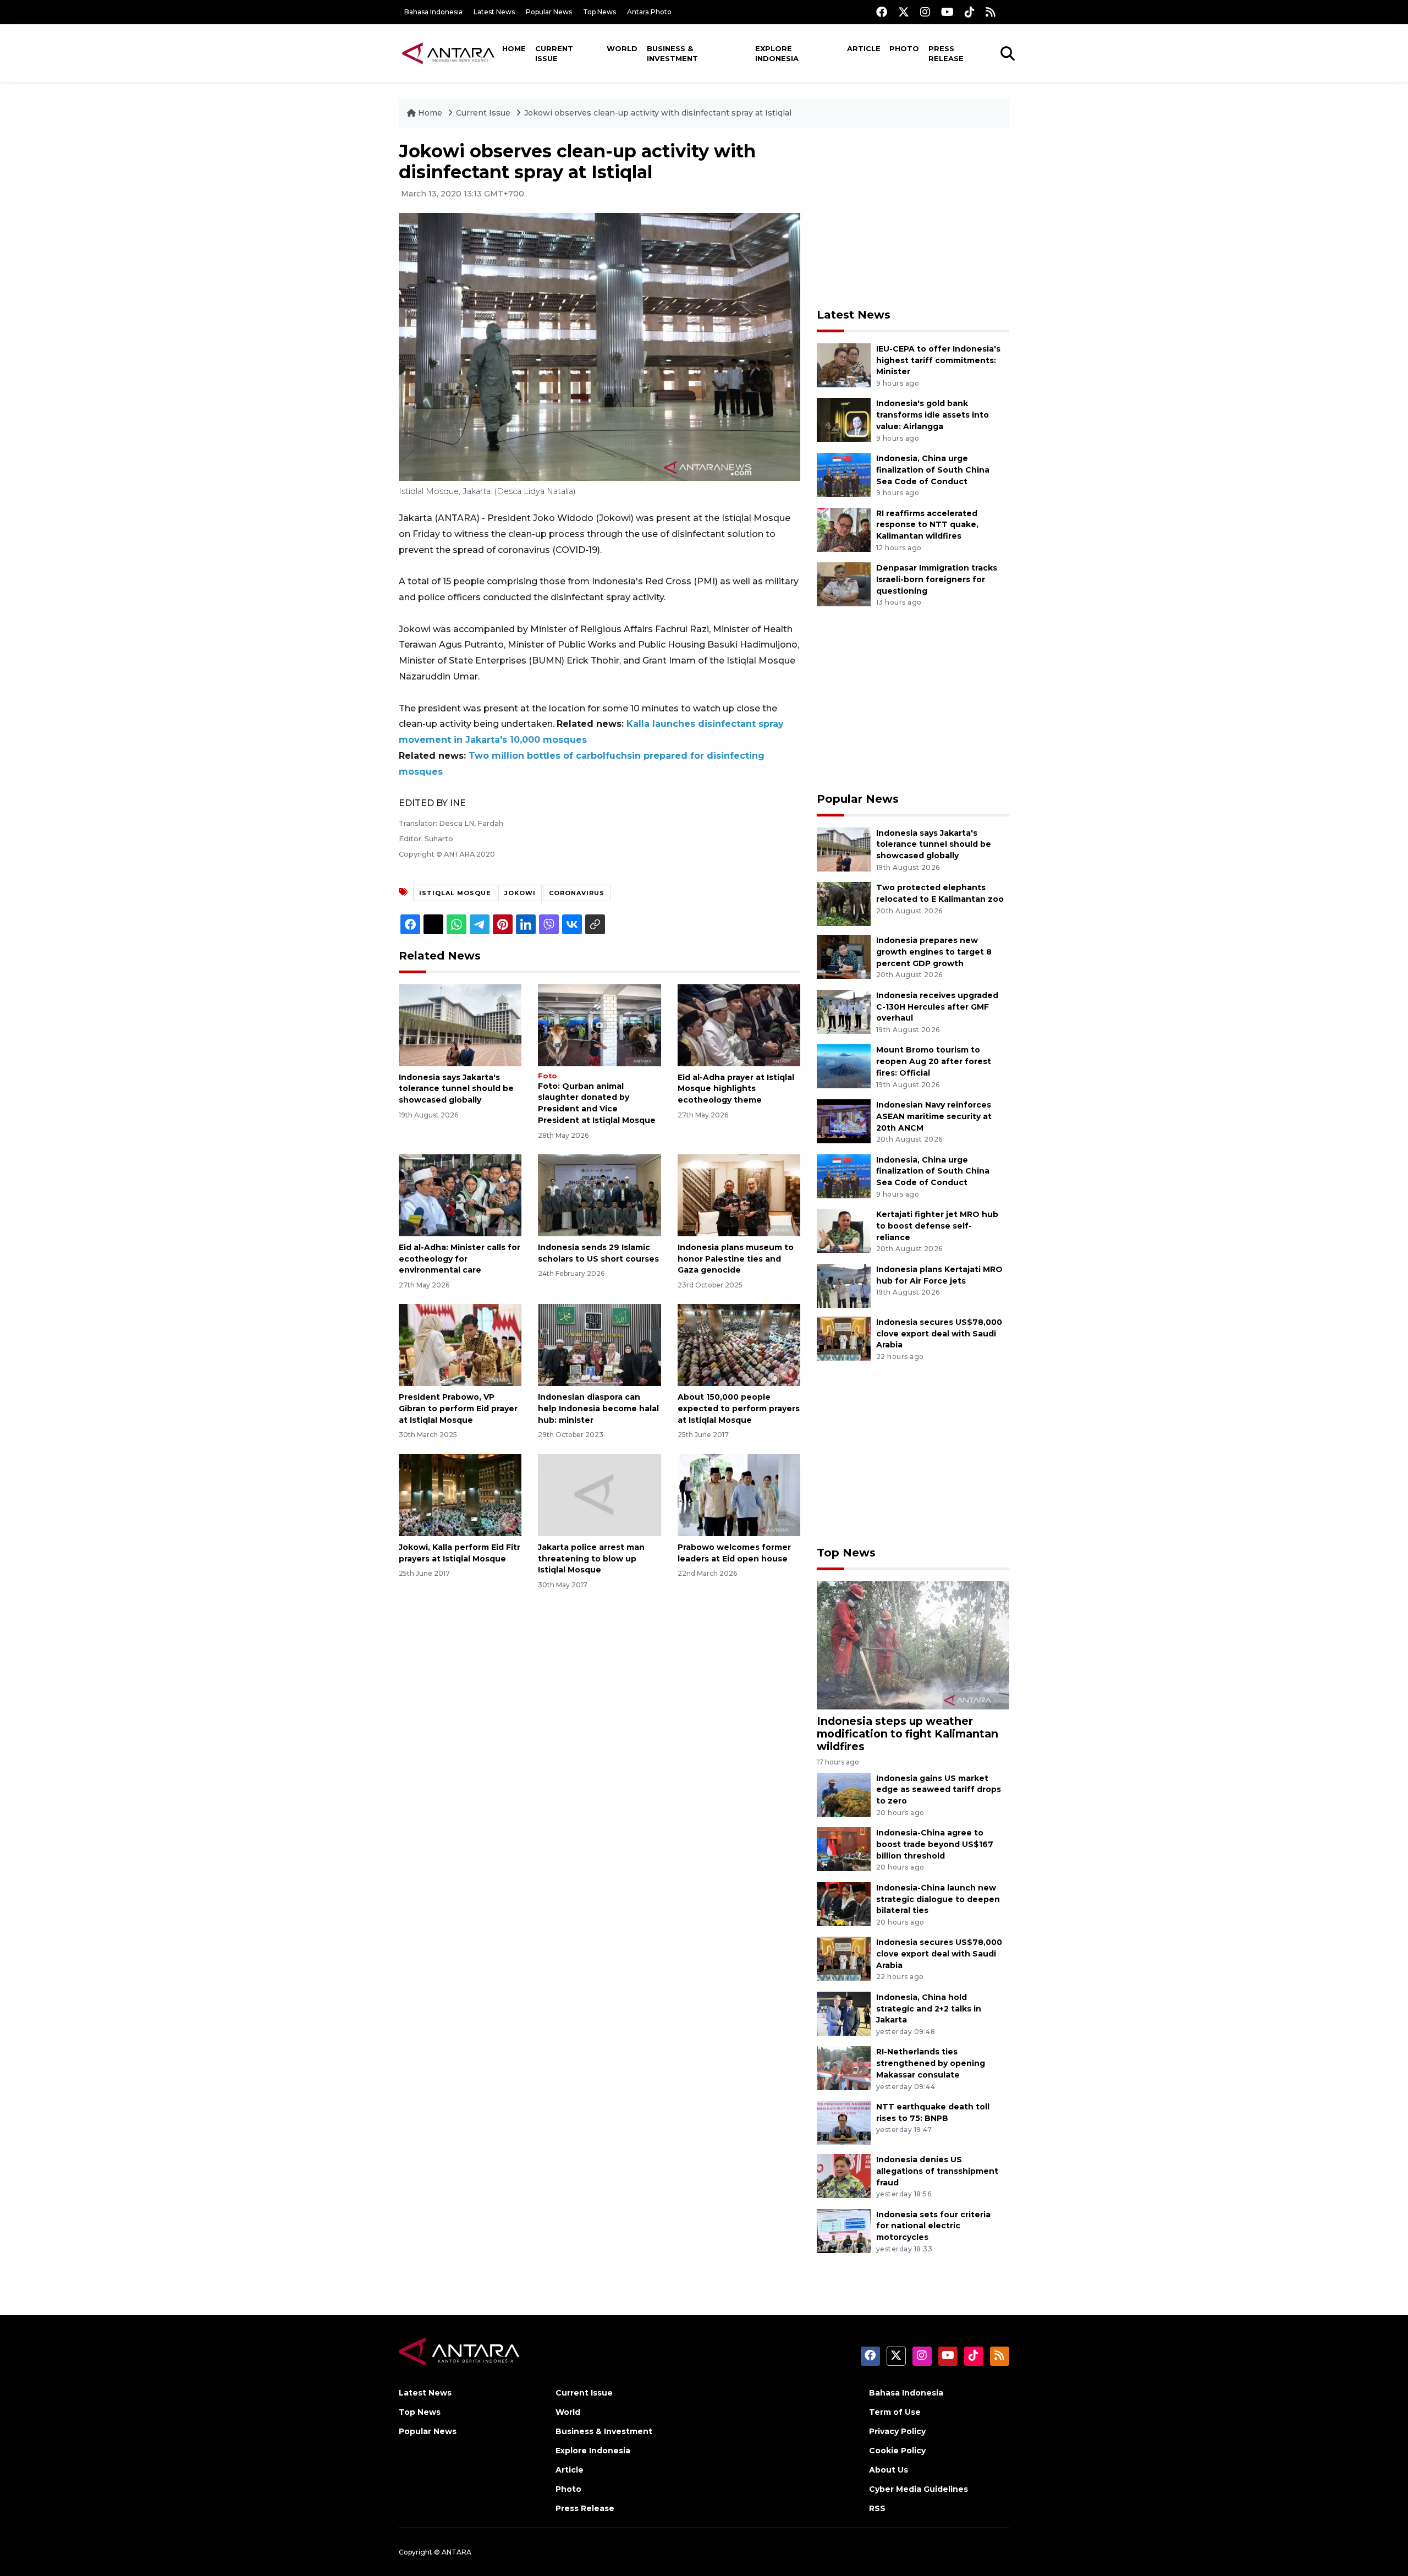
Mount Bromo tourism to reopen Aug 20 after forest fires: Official (934, 1061)
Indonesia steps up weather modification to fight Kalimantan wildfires (908, 1734)
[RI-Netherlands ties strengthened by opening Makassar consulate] (844, 2068)
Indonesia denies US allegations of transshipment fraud (937, 2171)
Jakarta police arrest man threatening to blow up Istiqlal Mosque (591, 1559)
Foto (548, 1076)
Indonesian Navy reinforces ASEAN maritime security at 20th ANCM (934, 1116)
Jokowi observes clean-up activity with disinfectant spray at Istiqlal (658, 113)
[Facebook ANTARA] (882, 12)
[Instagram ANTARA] (925, 12)
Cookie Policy (897, 2451)
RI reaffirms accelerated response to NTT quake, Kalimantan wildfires (927, 525)
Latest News (494, 12)
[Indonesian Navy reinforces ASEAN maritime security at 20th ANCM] (844, 1120)
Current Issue (554, 53)
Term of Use (895, 2412)
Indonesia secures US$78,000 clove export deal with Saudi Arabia (939, 1334)
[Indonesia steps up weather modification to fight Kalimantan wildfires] (913, 1645)
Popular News (549, 12)
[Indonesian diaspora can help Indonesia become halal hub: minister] (599, 1344)
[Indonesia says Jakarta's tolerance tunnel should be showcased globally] (460, 1024)
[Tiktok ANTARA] (970, 12)
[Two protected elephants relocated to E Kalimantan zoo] (844, 903)
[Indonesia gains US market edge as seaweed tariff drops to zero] (844, 1794)
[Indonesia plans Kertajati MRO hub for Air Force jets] (844, 1285)
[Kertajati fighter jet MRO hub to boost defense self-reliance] (844, 1230)
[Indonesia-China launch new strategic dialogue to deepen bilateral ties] (844, 1903)
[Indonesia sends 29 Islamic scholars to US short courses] (599, 1195)
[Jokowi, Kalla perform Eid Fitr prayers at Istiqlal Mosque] (460, 1495)
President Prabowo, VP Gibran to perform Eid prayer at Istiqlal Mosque (458, 1408)
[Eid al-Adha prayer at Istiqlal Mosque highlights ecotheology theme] (739, 1024)
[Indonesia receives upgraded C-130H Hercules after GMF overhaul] (844, 1011)
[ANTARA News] (448, 53)
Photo (904, 48)
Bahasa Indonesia (433, 12)
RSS (877, 2508)
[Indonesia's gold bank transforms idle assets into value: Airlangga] (844, 420)
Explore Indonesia (777, 53)
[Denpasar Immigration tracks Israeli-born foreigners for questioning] (844, 583)
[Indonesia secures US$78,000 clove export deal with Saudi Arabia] (844, 1338)
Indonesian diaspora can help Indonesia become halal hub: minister (598, 1408)
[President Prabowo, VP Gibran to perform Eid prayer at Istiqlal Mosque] (460, 1344)
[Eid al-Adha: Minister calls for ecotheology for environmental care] (460, 1195)
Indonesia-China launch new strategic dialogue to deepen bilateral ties (938, 1899)
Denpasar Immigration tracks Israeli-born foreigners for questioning (937, 579)
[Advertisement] (913, 218)
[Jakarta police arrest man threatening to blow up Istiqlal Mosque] (599, 1495)
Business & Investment (672, 53)
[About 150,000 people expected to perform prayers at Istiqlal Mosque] (739, 1344)
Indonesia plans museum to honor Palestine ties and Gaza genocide (736, 1259)
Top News (599, 12)
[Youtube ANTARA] (947, 12)
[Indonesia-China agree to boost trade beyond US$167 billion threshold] (844, 1848)
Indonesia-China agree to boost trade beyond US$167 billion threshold (935, 1844)
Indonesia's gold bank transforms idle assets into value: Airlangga (933, 415)
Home (514, 48)
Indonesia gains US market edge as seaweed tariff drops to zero (939, 1790)
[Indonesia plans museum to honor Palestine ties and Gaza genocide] (739, 1195)
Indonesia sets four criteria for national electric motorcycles (933, 2226)
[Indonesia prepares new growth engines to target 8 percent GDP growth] (844, 956)
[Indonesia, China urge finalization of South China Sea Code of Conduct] (844, 474)
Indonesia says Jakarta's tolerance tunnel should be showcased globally (456, 1089)
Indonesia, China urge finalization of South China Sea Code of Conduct (933, 470)
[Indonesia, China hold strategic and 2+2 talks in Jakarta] (844, 2013)
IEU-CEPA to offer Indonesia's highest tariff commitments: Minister (938, 360)
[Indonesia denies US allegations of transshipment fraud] (844, 2175)
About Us (889, 2470)
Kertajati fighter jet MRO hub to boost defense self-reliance (937, 1226)
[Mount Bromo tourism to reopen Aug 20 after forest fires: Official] (844, 1066)
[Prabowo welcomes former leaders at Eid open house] (739, 1495)
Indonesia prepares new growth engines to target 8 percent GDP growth (934, 952)
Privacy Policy (897, 2431)
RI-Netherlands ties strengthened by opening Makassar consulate (931, 2063)
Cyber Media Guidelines (919, 2489)
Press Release (946, 53)
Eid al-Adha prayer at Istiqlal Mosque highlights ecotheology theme (736, 1089)
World (622, 48)
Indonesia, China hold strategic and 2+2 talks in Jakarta (929, 2009)
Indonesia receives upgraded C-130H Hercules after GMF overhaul (937, 1007)
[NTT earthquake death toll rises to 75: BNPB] (844, 2122)
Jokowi (520, 893)
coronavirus (577, 893)
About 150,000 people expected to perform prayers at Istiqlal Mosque (739, 1408)
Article (864, 48)
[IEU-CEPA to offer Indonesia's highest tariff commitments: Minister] (844, 365)
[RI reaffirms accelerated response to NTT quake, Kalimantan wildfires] (844, 529)
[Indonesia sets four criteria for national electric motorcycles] (844, 2230)
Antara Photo (649, 12)
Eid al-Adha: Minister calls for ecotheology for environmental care (460, 1259)
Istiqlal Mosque (455, 893)
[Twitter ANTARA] (904, 12)
